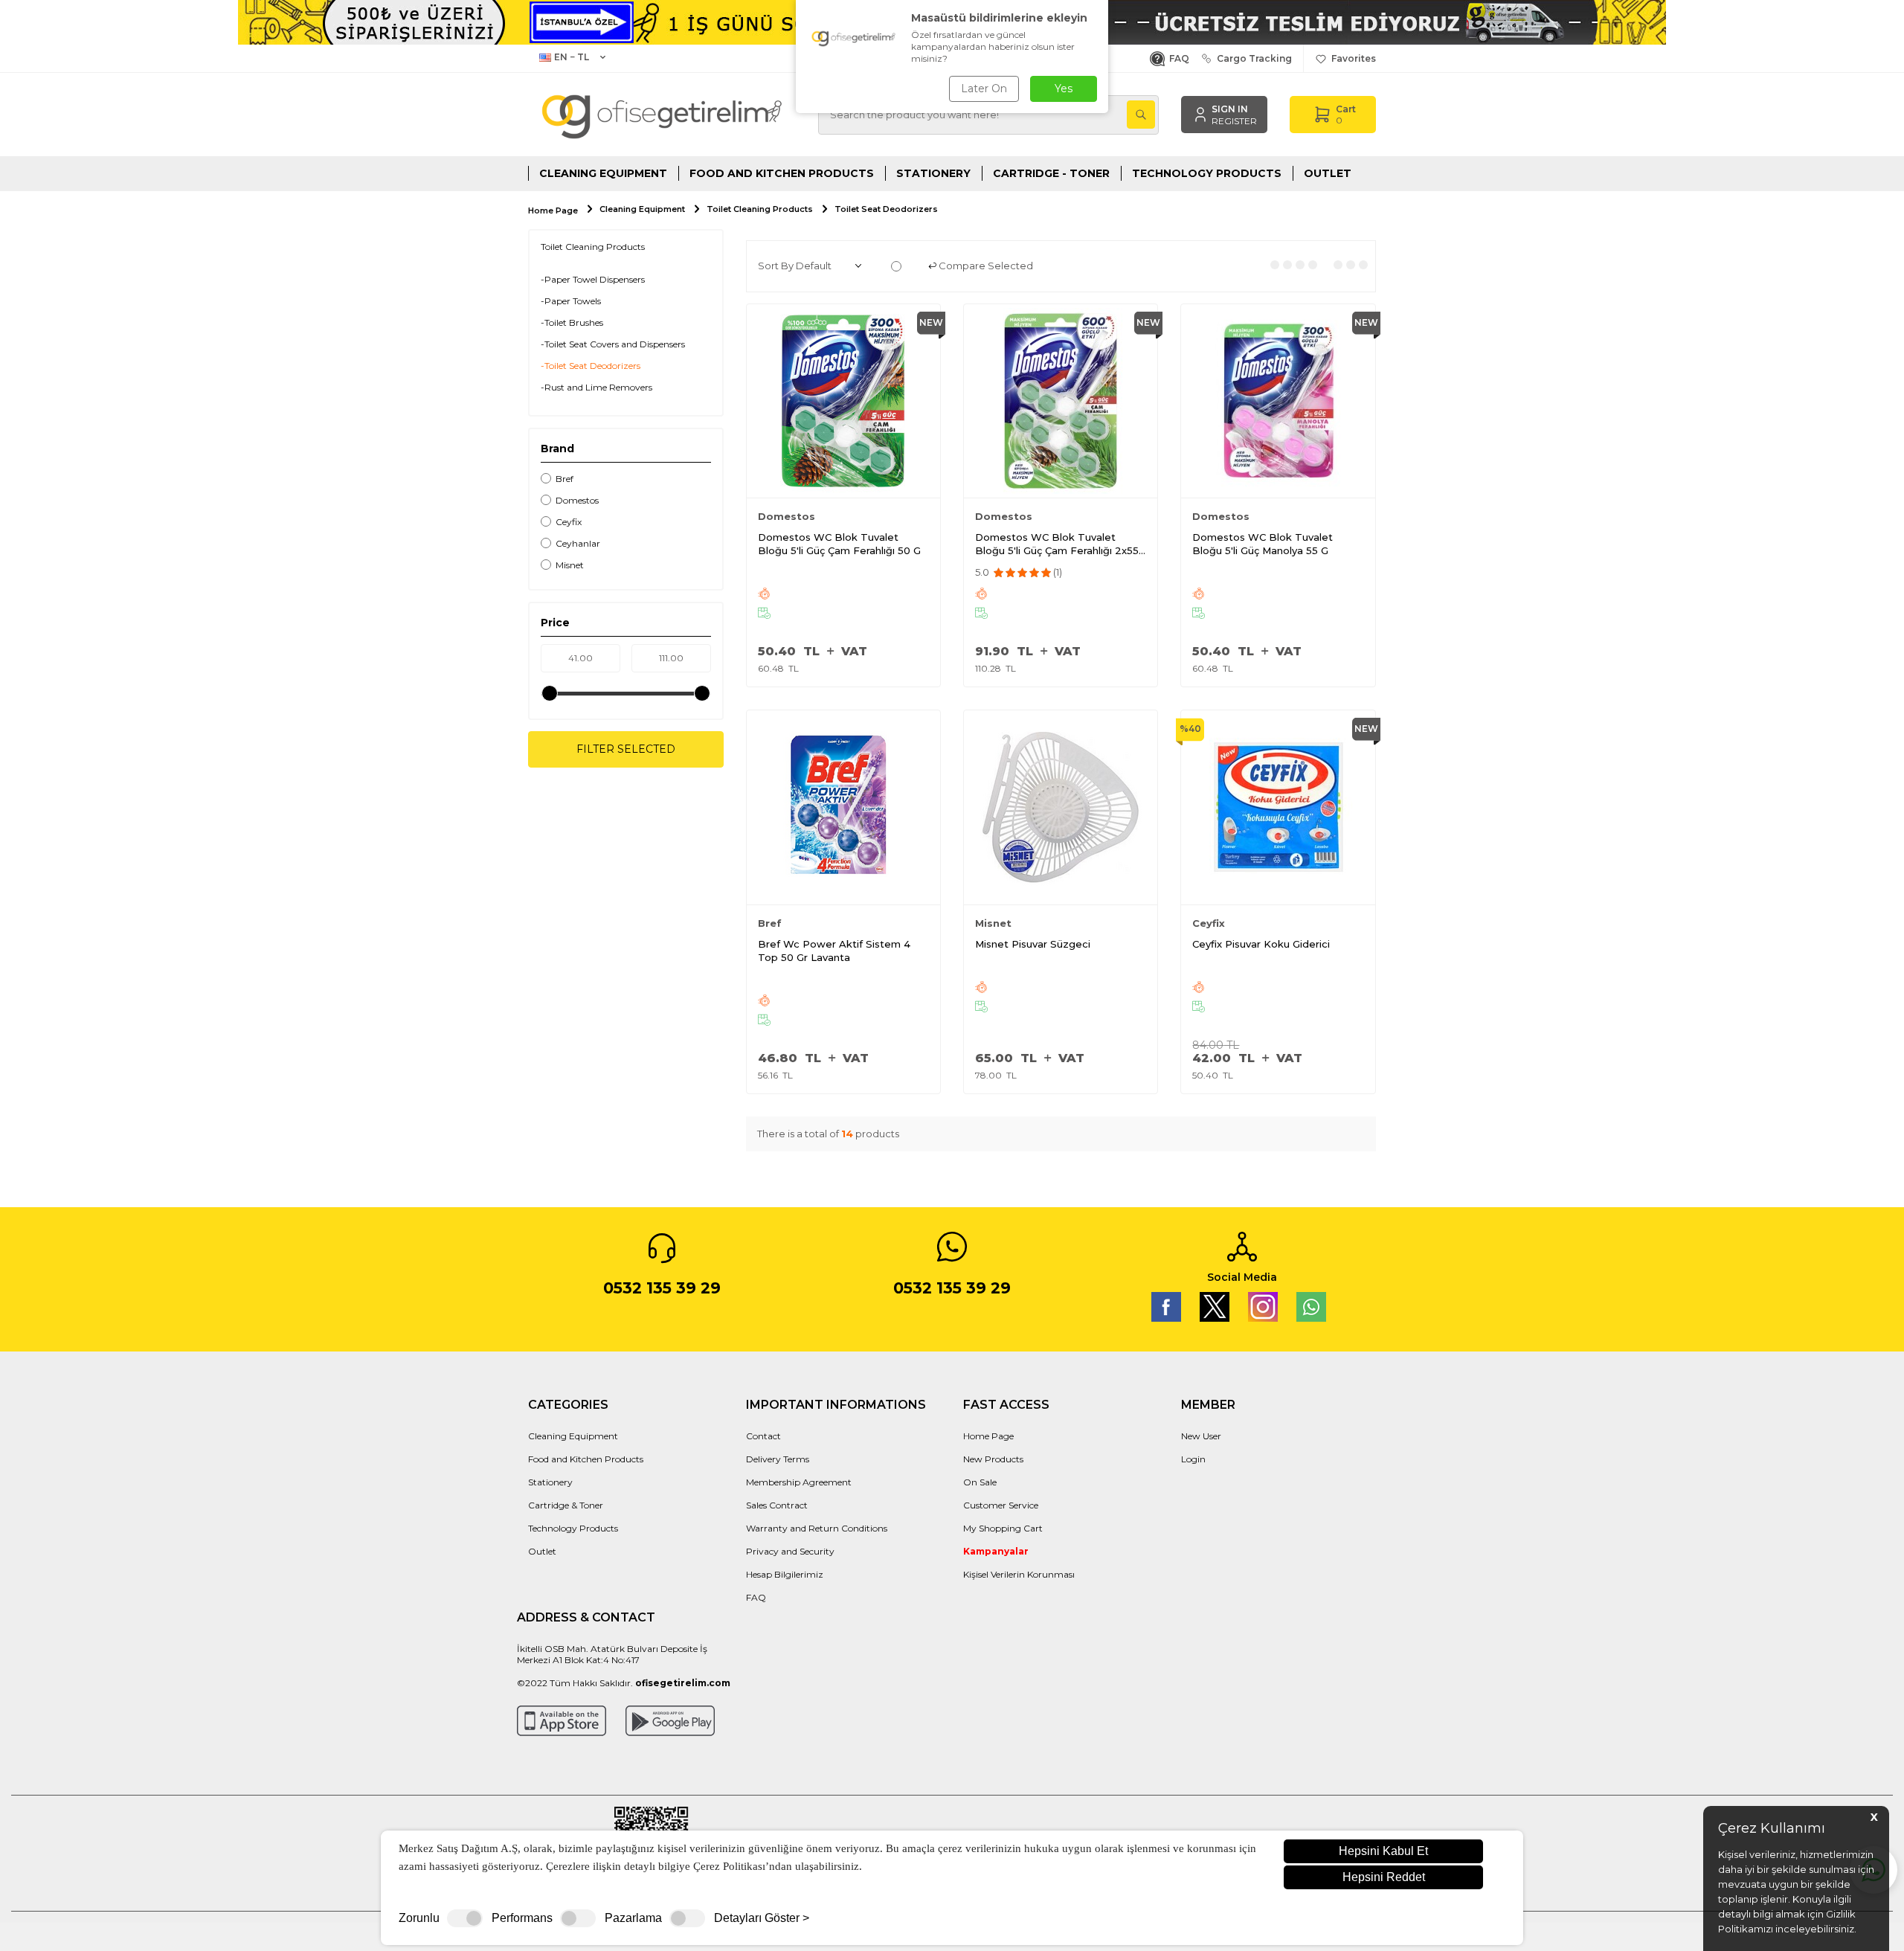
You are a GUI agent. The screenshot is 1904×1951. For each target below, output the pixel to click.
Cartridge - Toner (1051, 173)
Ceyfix (569, 522)
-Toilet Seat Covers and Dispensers (613, 344)
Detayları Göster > (762, 1918)
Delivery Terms (778, 1459)
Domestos (577, 500)
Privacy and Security (790, 1551)
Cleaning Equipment (603, 173)
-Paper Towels (571, 301)
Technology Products (1207, 173)
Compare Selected (985, 266)
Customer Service (1001, 1505)
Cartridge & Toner (566, 1505)
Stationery (933, 173)
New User (1201, 1436)
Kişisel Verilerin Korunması (1019, 1574)
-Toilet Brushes (572, 322)
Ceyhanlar (578, 543)
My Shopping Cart (1003, 1528)
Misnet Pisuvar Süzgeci (1033, 944)
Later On (984, 89)
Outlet (1328, 173)
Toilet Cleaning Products (760, 209)
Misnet (570, 565)
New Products (993, 1459)
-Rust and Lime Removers (596, 387)
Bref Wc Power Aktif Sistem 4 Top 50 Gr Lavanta (834, 951)
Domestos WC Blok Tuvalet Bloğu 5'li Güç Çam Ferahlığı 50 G (839, 544)
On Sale (980, 1482)
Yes (1064, 89)
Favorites (1351, 58)
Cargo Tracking (1252, 58)
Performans (522, 1918)
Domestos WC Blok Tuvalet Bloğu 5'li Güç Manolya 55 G (1263, 544)
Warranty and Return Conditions (817, 1528)
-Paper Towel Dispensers (593, 279)
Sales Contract (777, 1505)
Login (1193, 1459)
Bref (565, 479)
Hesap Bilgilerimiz (785, 1574)
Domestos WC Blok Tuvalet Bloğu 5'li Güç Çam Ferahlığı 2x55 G (1057, 544)
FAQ (1177, 58)
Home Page (553, 211)
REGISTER (1234, 121)
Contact (763, 1436)
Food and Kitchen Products (782, 173)
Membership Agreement (799, 1482)
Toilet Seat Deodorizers (886, 209)
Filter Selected (626, 749)
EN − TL (572, 57)
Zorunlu (419, 1918)
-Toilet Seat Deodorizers (591, 366)
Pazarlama (633, 1918)
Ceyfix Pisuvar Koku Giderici (1261, 944)
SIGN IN (1230, 109)
